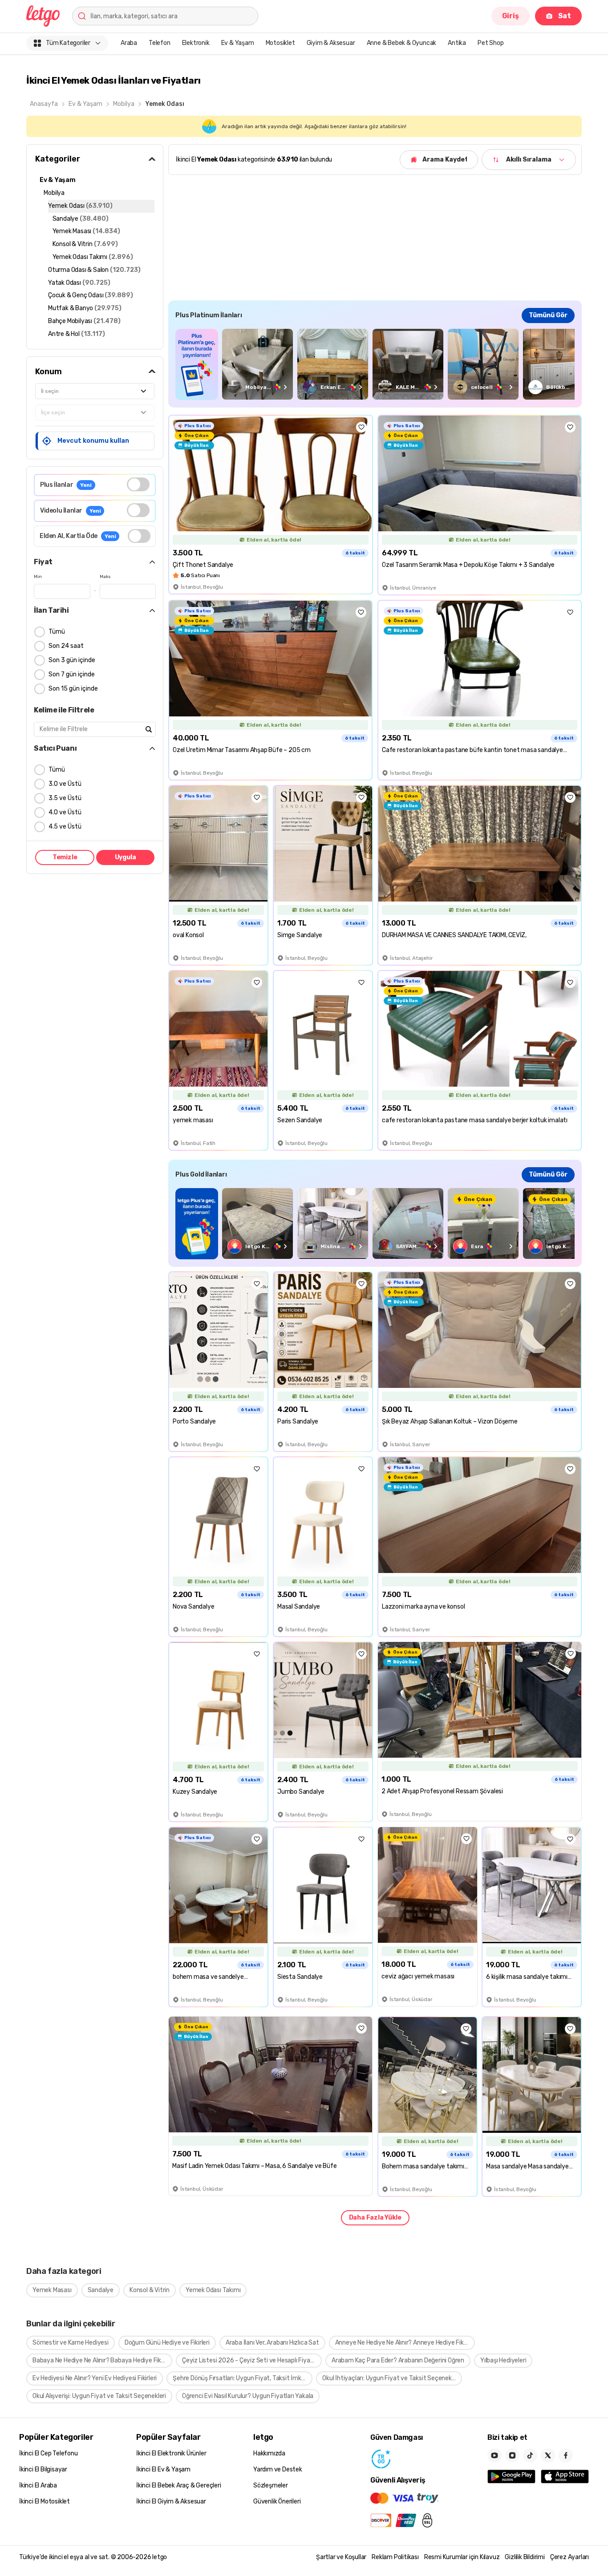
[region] (375, 364)
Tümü (57, 632)
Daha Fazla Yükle (375, 2218)
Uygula (126, 857)
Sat (565, 16)
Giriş (511, 16)
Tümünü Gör (548, 315)
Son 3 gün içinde (72, 660)
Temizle (65, 857)
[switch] (138, 484)
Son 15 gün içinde (73, 689)
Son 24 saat (66, 646)
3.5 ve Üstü (65, 798)
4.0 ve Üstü (65, 812)
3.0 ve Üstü (65, 784)
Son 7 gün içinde (72, 674)
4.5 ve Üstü (65, 827)
